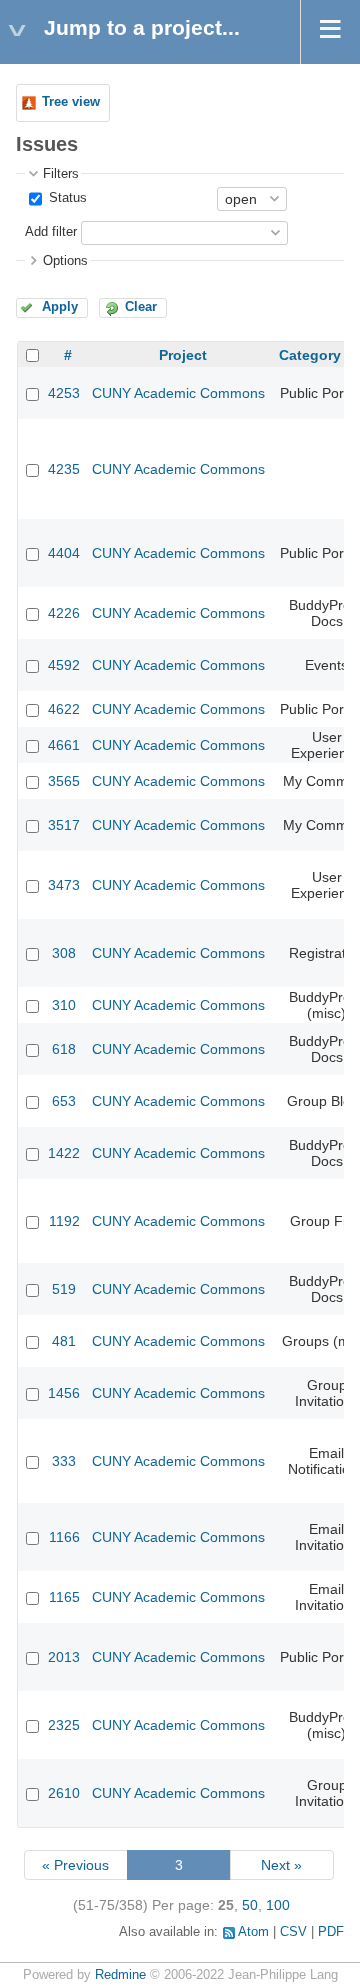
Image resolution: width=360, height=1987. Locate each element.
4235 (64, 469)
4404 (64, 553)
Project (183, 355)
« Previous (75, 1865)
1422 (64, 1153)
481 (64, 1341)
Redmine (120, 1975)
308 (64, 953)
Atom (253, 1932)
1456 (64, 1393)
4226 (64, 613)
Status (66, 198)
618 (64, 1049)
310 (64, 1005)
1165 (64, 1597)
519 (64, 1289)
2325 (64, 1725)
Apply (60, 307)
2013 (64, 1657)
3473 (64, 885)
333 (64, 1461)
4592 (64, 665)
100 (278, 1905)
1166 (64, 1537)
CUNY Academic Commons (178, 393)
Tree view (71, 102)
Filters (61, 174)
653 (64, 1101)
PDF (331, 1932)
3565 (64, 781)
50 (250, 1905)
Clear (141, 307)
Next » (281, 1865)
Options (65, 261)
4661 (64, 745)
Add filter (51, 232)
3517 (64, 825)
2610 (64, 1793)
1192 (64, 1221)
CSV (293, 1932)
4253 (64, 393)
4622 (64, 709)
